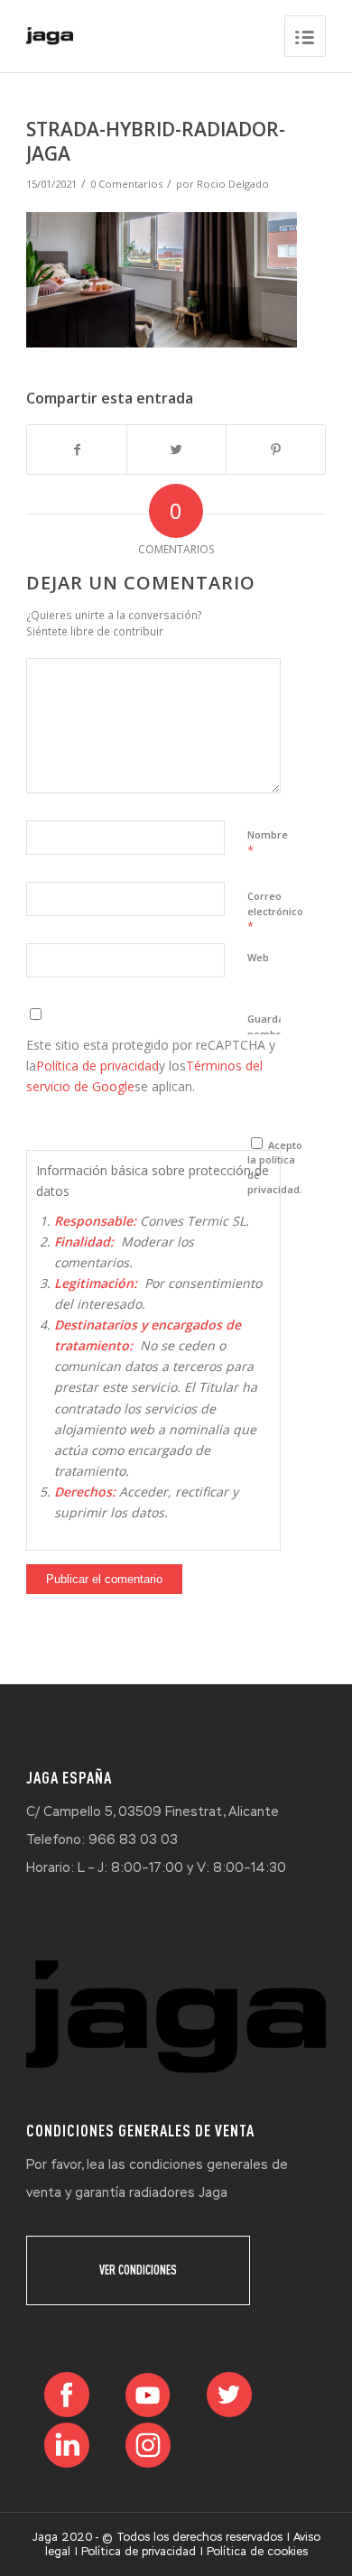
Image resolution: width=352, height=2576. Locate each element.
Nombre (268, 843)
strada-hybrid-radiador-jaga (156, 141)
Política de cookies (257, 2552)
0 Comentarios (126, 184)
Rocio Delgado (233, 184)
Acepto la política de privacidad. (275, 1168)
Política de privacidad (97, 1066)
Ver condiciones (138, 2270)
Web (258, 957)
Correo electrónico (275, 912)
